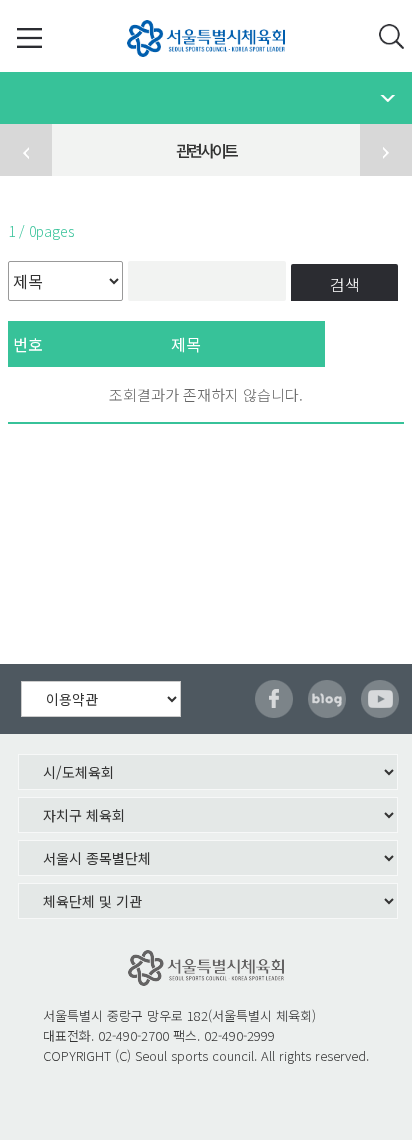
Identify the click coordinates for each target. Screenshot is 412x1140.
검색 (345, 284)
